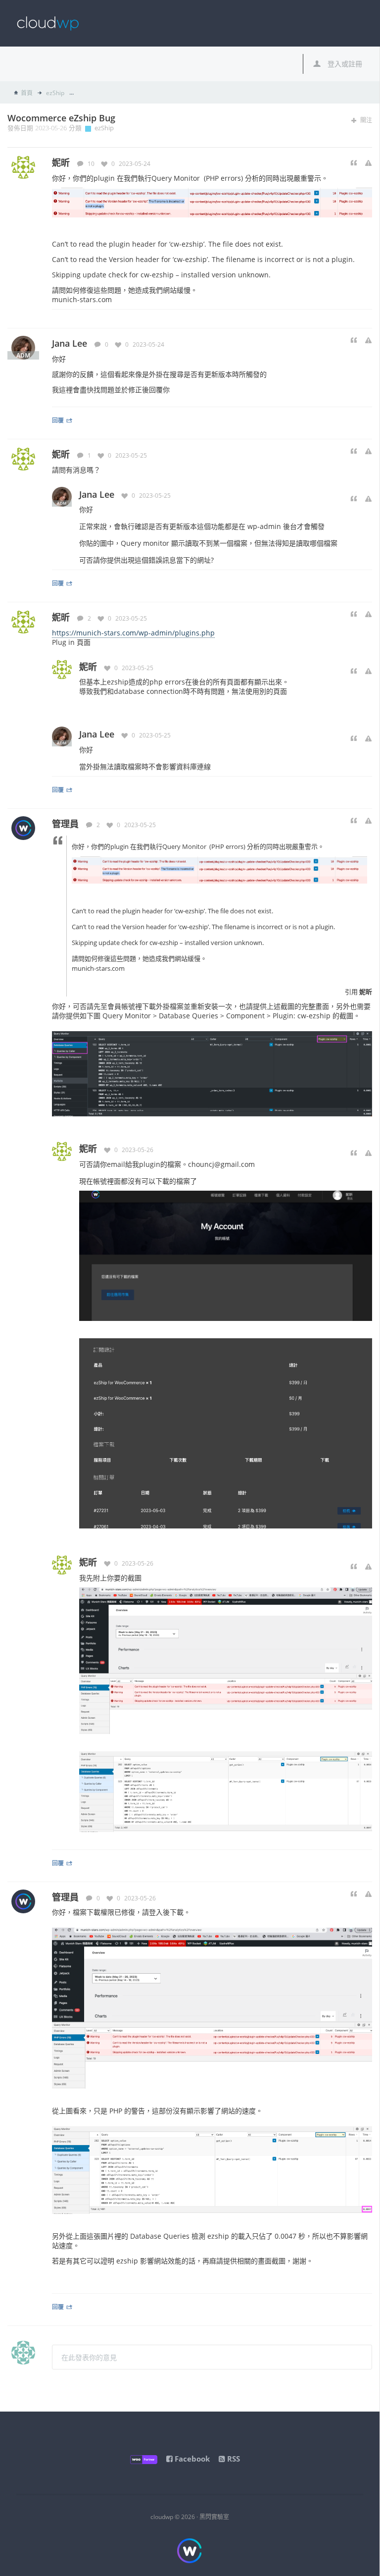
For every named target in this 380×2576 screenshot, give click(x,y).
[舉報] (368, 163)
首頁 (27, 93)
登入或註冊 (344, 64)
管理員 (65, 824)
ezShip (54, 93)
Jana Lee (70, 343)
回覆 (58, 420)
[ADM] (23, 347)
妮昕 (61, 454)
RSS (233, 2459)
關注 (365, 120)
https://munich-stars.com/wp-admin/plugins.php (133, 633)
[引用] (354, 163)
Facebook (191, 2459)
